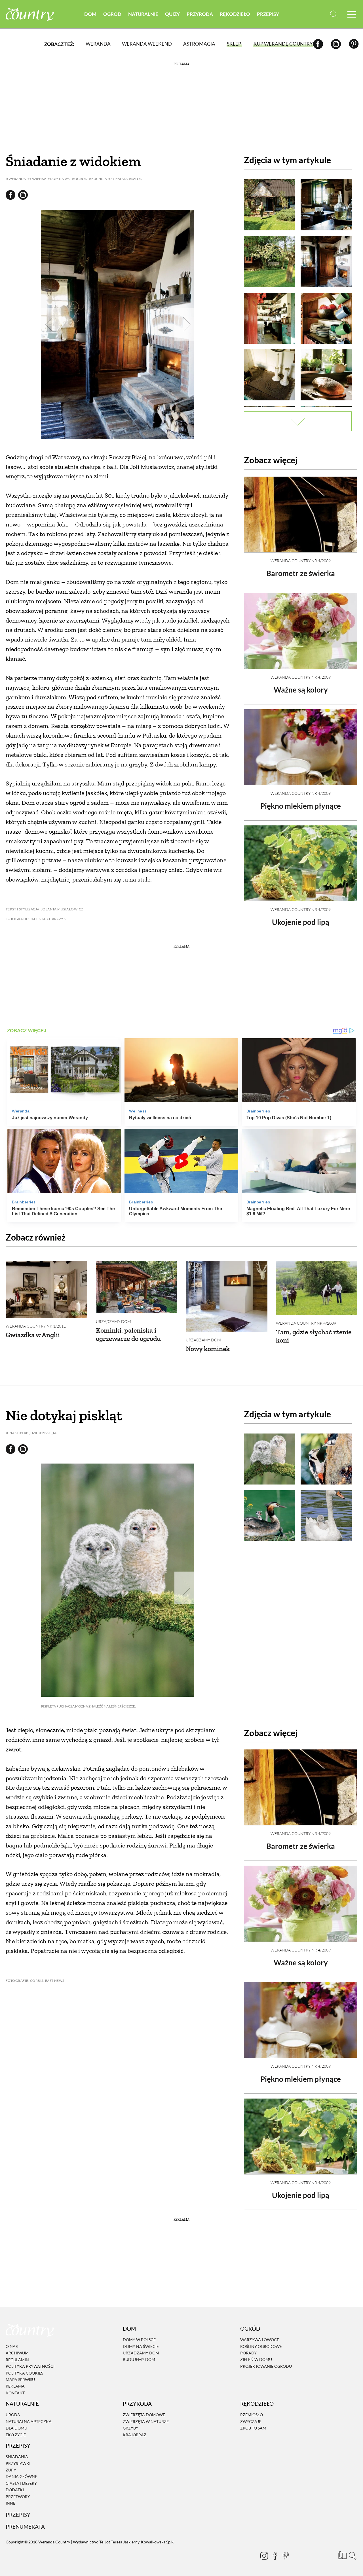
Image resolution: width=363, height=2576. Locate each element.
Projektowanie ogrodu (266, 2366)
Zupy (11, 2470)
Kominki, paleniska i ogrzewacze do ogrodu (128, 1334)
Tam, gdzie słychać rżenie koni (314, 1336)
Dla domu (16, 2428)
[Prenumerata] (342, 2555)
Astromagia (199, 44)
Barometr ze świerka (301, 573)
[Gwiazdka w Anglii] (47, 1289)
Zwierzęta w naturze (146, 2421)
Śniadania (17, 2457)
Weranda (98, 44)
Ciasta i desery (21, 2483)
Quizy (172, 14)
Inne (10, 2503)
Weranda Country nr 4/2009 (301, 561)
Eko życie (16, 2435)
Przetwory (18, 2497)
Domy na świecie (141, 2346)
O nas (12, 2346)
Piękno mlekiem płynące (301, 806)
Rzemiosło (252, 2415)
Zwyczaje (251, 2421)
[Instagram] (336, 44)
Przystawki (18, 2463)
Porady (248, 2353)
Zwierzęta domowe (144, 2415)
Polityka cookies (24, 2373)
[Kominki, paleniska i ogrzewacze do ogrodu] (137, 1287)
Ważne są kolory (301, 690)
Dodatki (15, 2490)
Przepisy (268, 14)
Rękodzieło (235, 14)
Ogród (112, 14)
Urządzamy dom (113, 1321)
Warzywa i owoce (260, 2340)
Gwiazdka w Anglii (33, 1335)
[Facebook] (318, 44)
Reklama (15, 2386)
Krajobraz (135, 2435)
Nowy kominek (208, 1349)
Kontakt (15, 2393)
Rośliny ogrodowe (261, 2346)
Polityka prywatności (30, 2366)
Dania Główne (21, 2477)
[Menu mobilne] (352, 14)
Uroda (13, 2415)
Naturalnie (143, 14)
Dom (90, 14)
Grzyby (131, 2428)
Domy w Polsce (139, 2340)
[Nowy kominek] (227, 1296)
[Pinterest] (354, 44)
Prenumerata (25, 2527)
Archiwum (17, 2353)
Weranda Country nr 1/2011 (36, 1326)
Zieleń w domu (256, 2360)
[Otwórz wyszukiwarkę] (334, 14)
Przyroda (200, 14)
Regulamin (17, 2360)
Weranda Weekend (147, 44)
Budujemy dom (139, 2360)
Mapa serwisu (20, 2379)
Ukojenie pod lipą (301, 922)
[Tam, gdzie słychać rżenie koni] (317, 1288)
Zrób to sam (253, 2428)
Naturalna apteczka (29, 2421)
